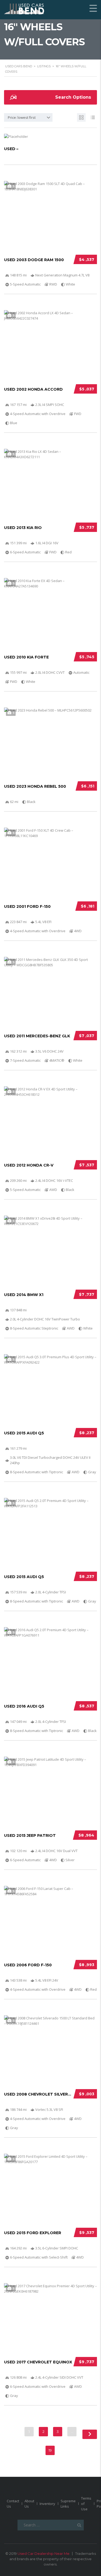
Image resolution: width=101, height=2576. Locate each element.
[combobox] (28, 117)
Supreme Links (68, 2504)
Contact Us (13, 2504)
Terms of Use (86, 2504)
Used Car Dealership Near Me (43, 2553)
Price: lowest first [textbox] (22, 117)
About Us (29, 2504)
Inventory (47, 2504)
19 (50, 2450)
